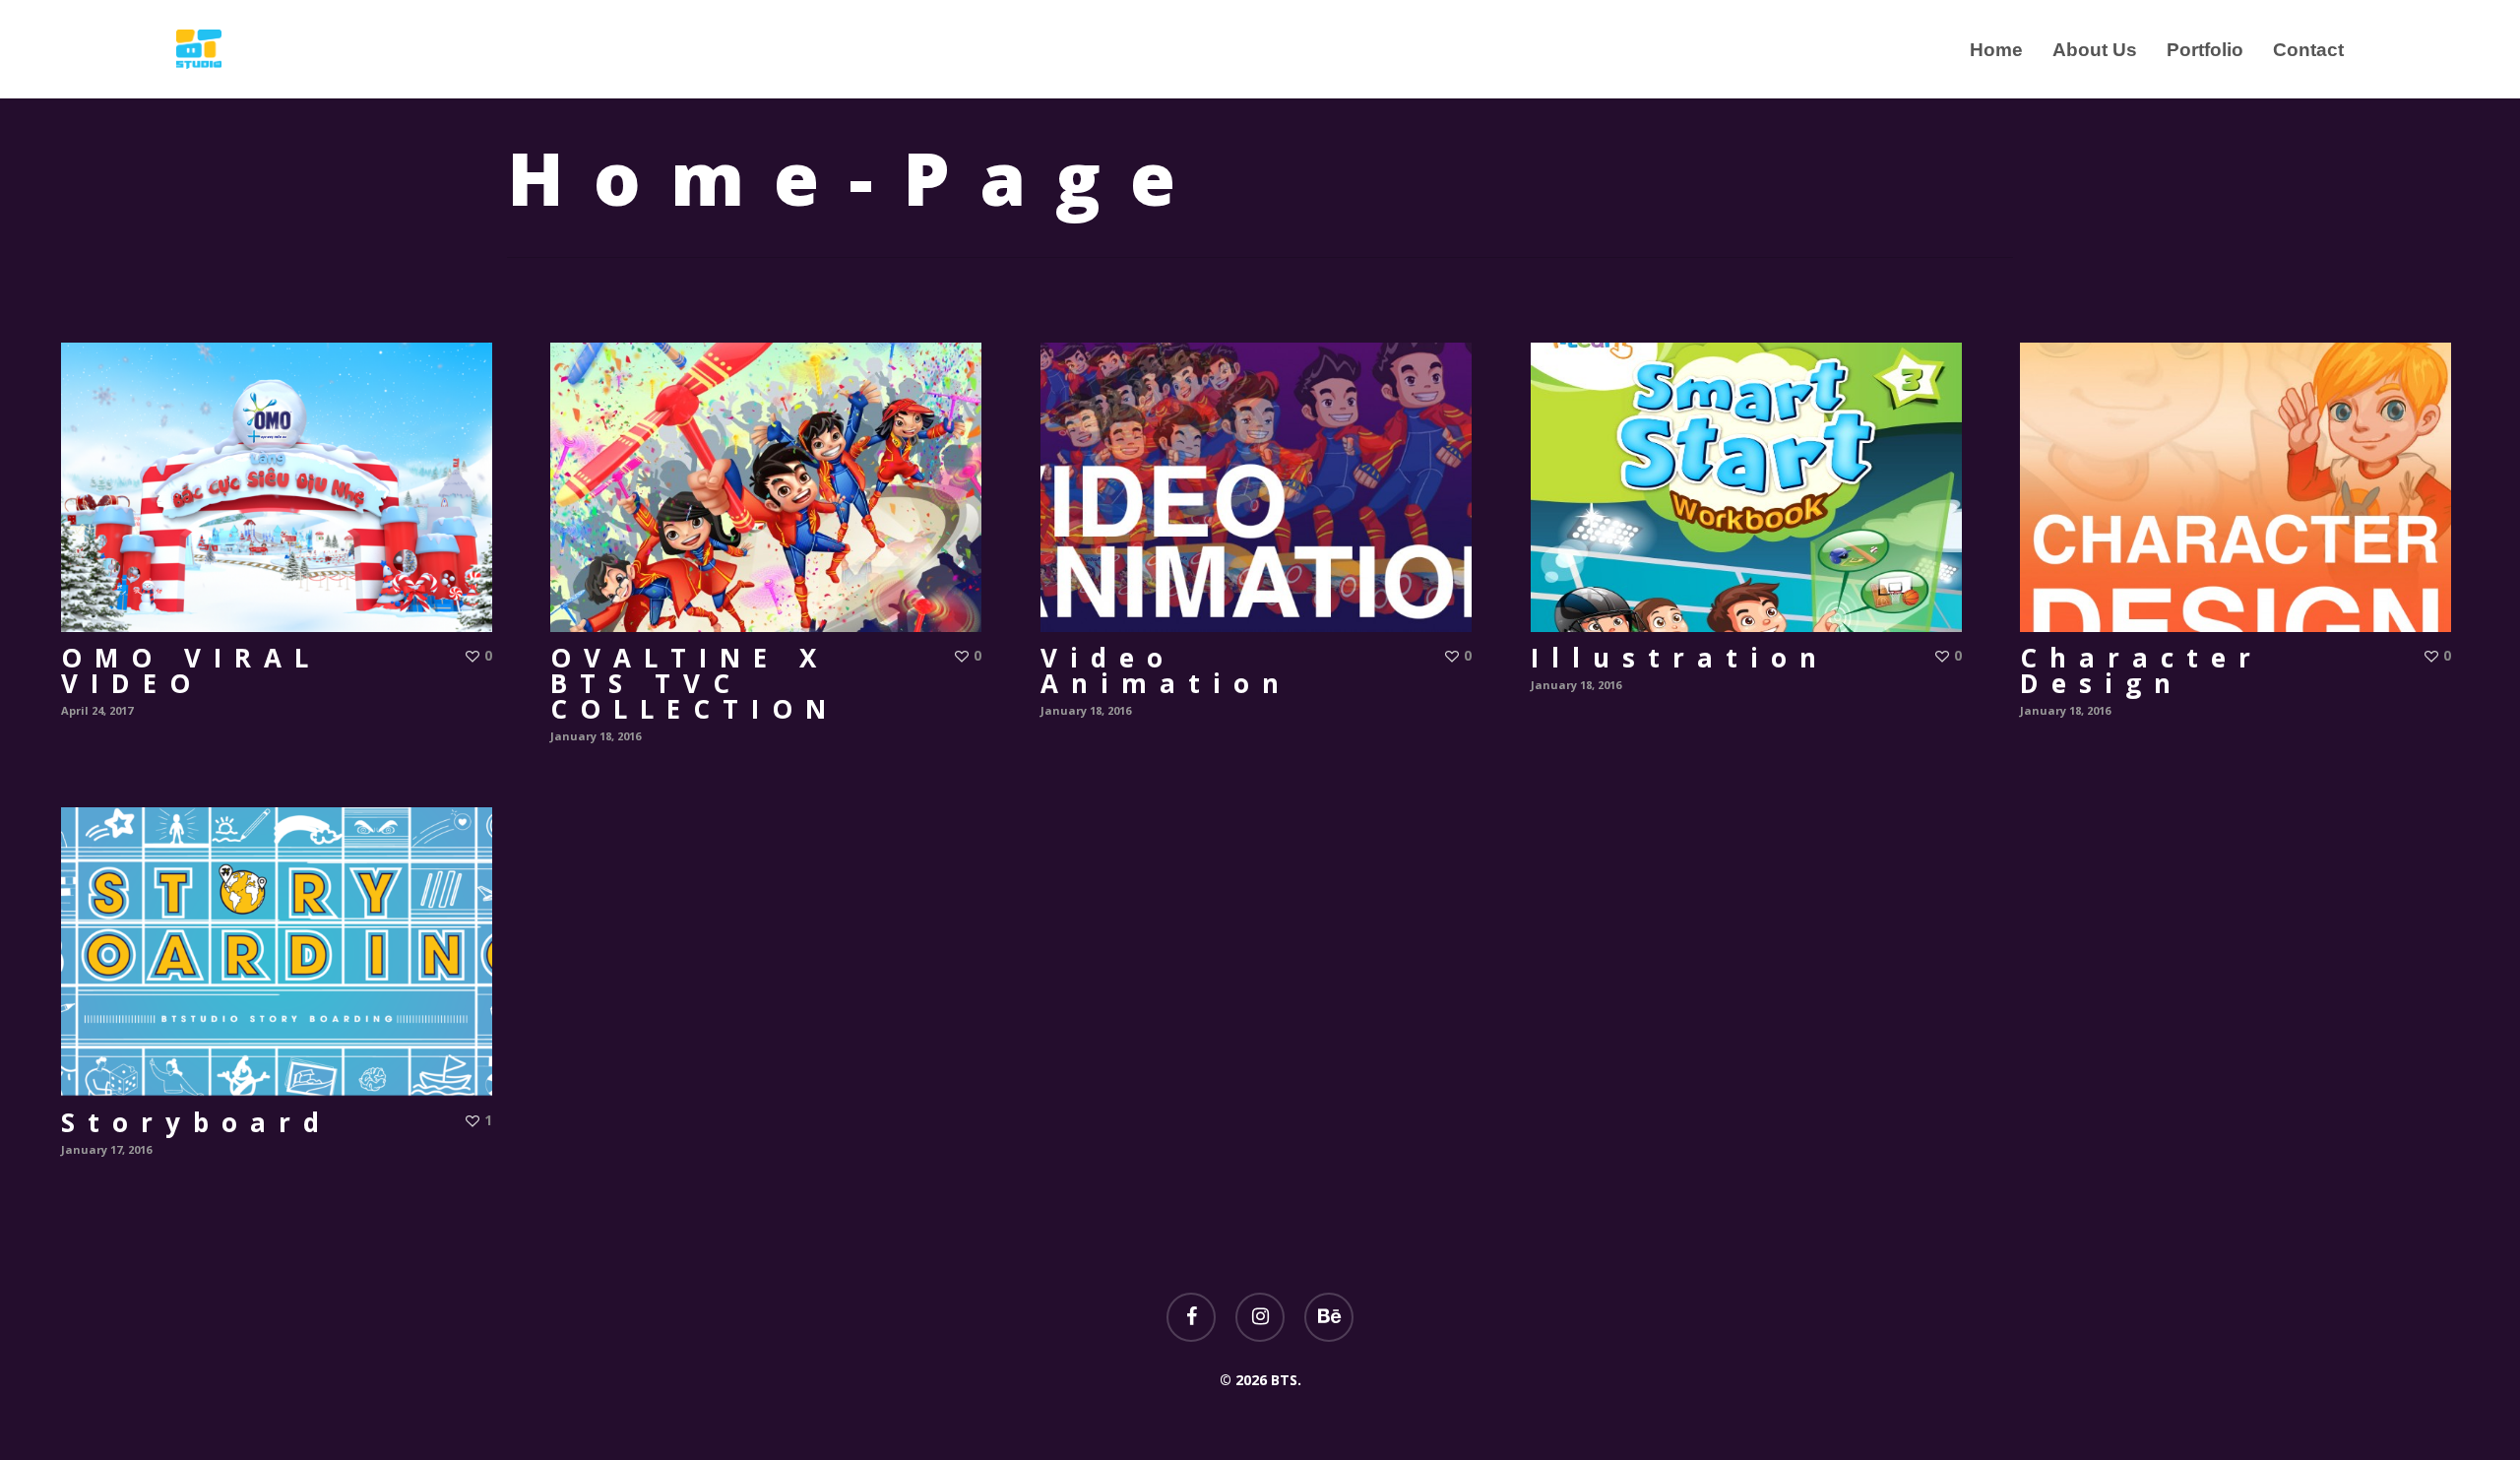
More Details (282, 473)
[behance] (1329, 1317)
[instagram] (1260, 1317)
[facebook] (1191, 1317)
